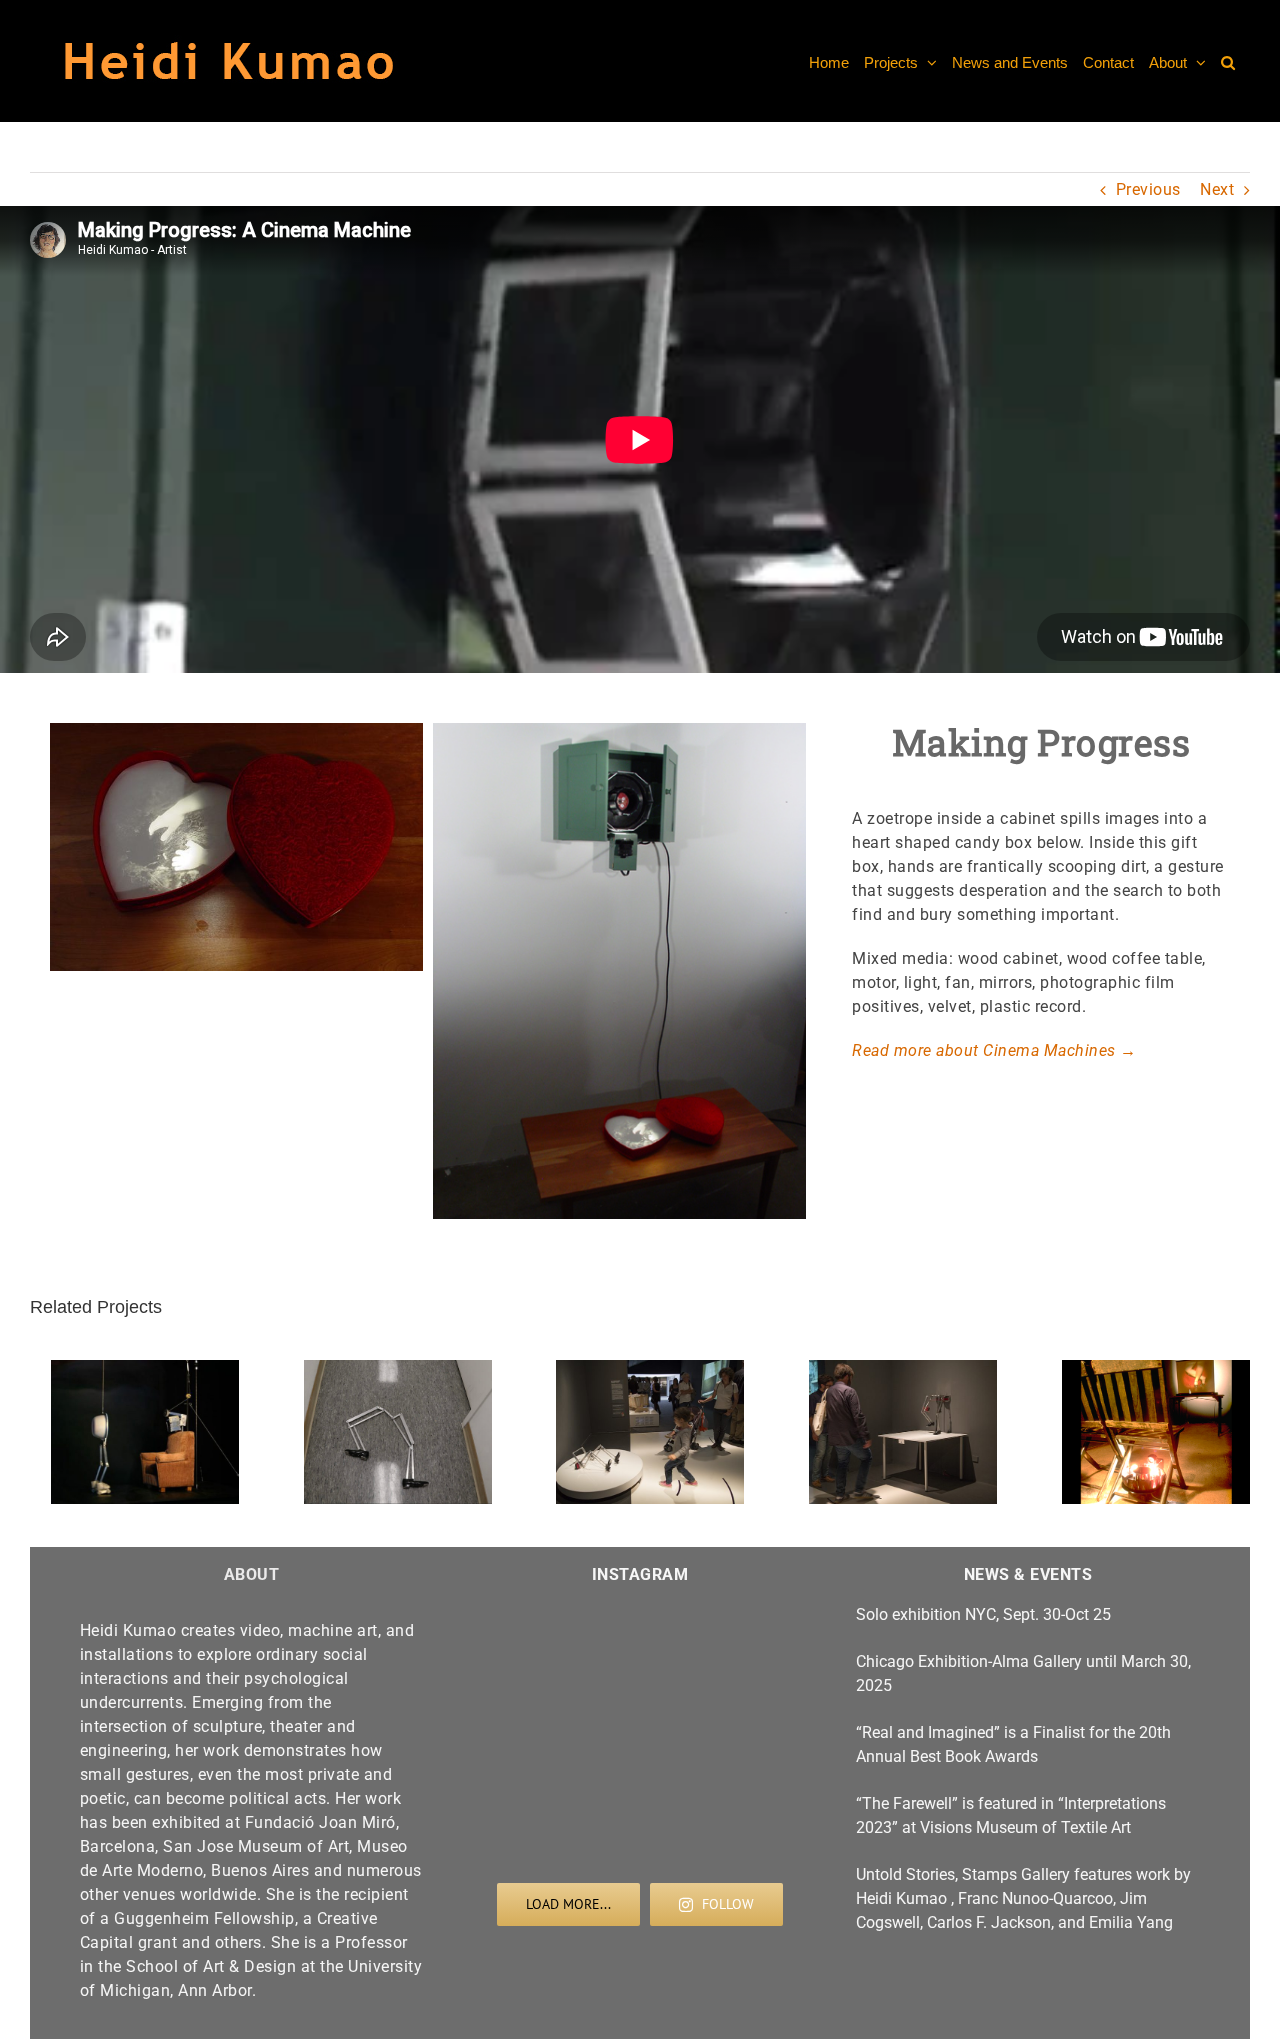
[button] (1228, 61)
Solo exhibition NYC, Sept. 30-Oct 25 (983, 1614)
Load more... (568, 1904)
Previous (1148, 189)
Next (1217, 189)
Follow (728, 1904)
